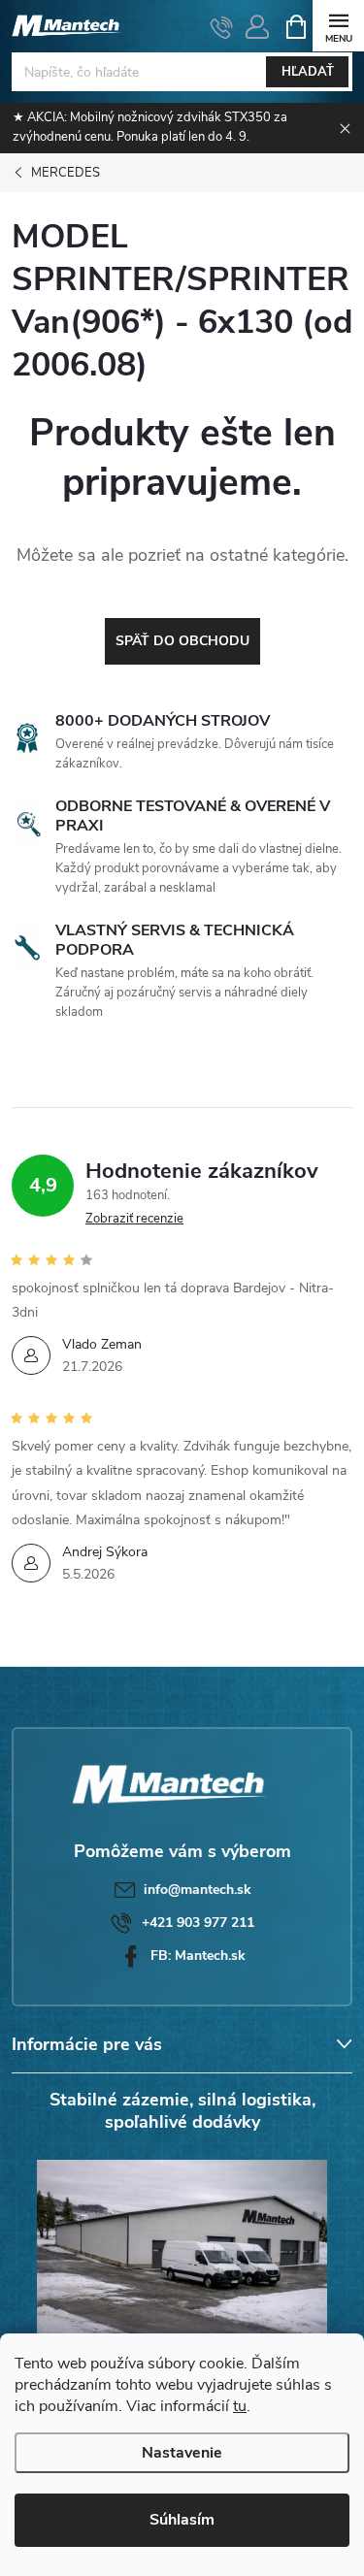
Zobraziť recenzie (134, 1219)
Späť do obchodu (182, 641)
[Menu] (338, 26)
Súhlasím (182, 2520)
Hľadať (308, 72)
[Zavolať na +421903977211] (222, 27)
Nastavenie (182, 2453)
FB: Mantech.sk (198, 1956)
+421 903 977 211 (198, 1923)
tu (240, 2406)
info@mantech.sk (198, 1890)
